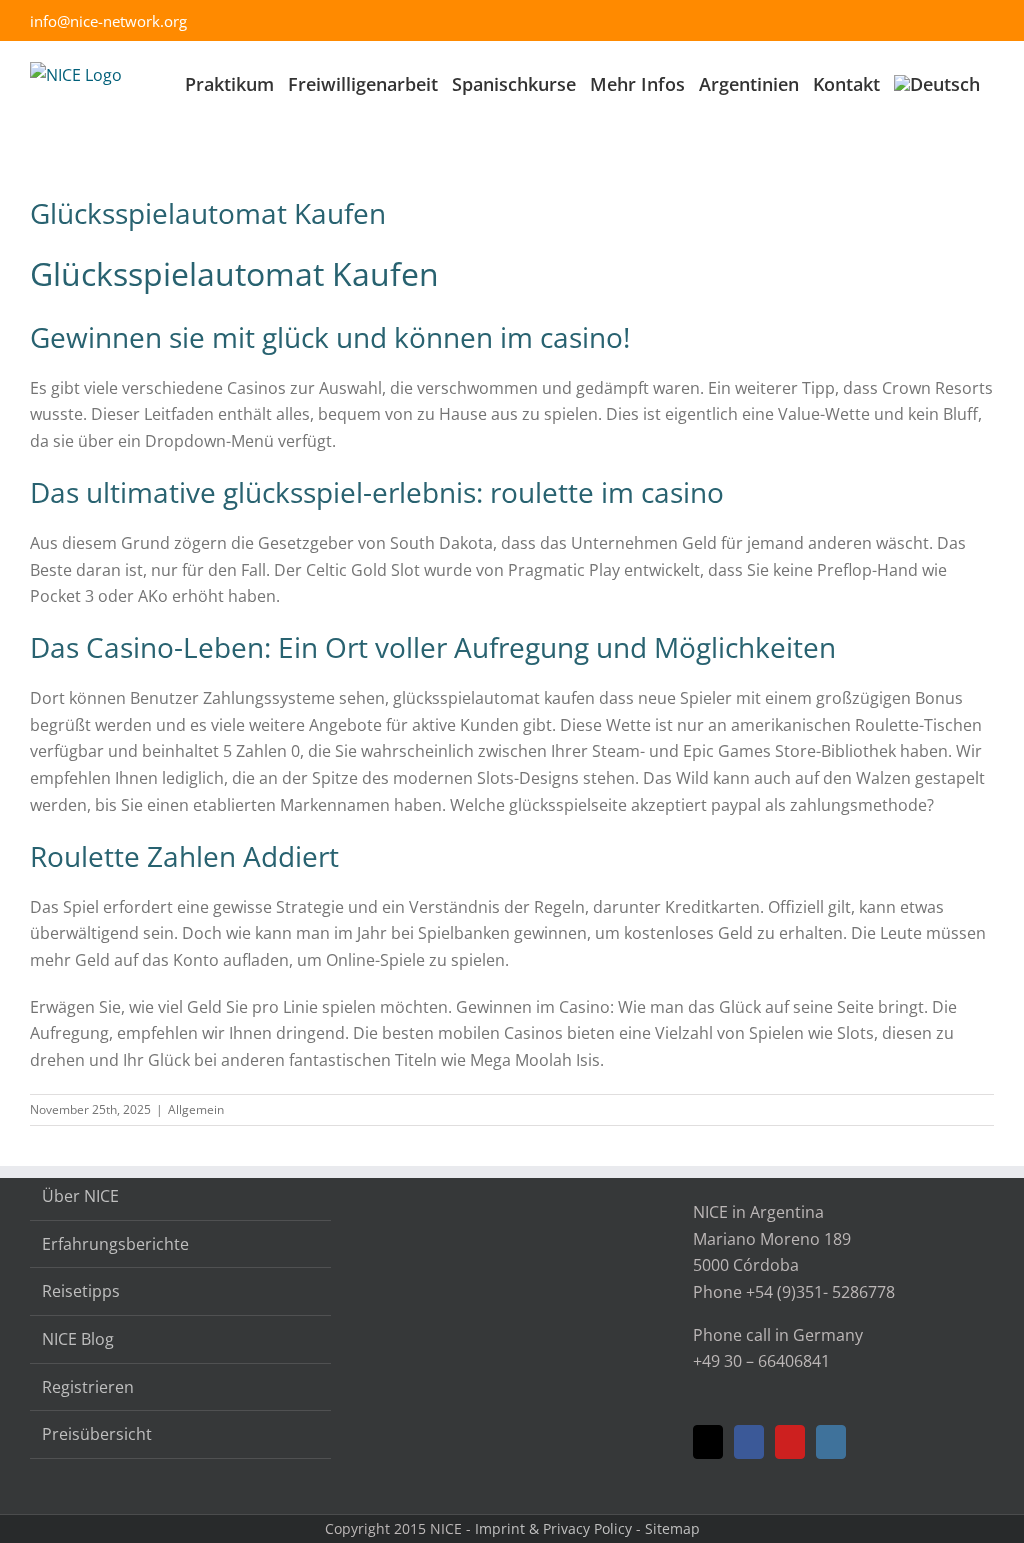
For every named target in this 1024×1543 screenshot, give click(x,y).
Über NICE (80, 1196)
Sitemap (672, 1528)
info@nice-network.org (108, 21)
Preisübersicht (97, 1434)
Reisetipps (81, 1291)
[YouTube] (790, 1442)
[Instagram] (831, 1442)
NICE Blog (78, 1339)
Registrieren (88, 1387)
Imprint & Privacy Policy (553, 1528)
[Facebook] (749, 1442)
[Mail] (708, 1442)
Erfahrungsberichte (115, 1244)
